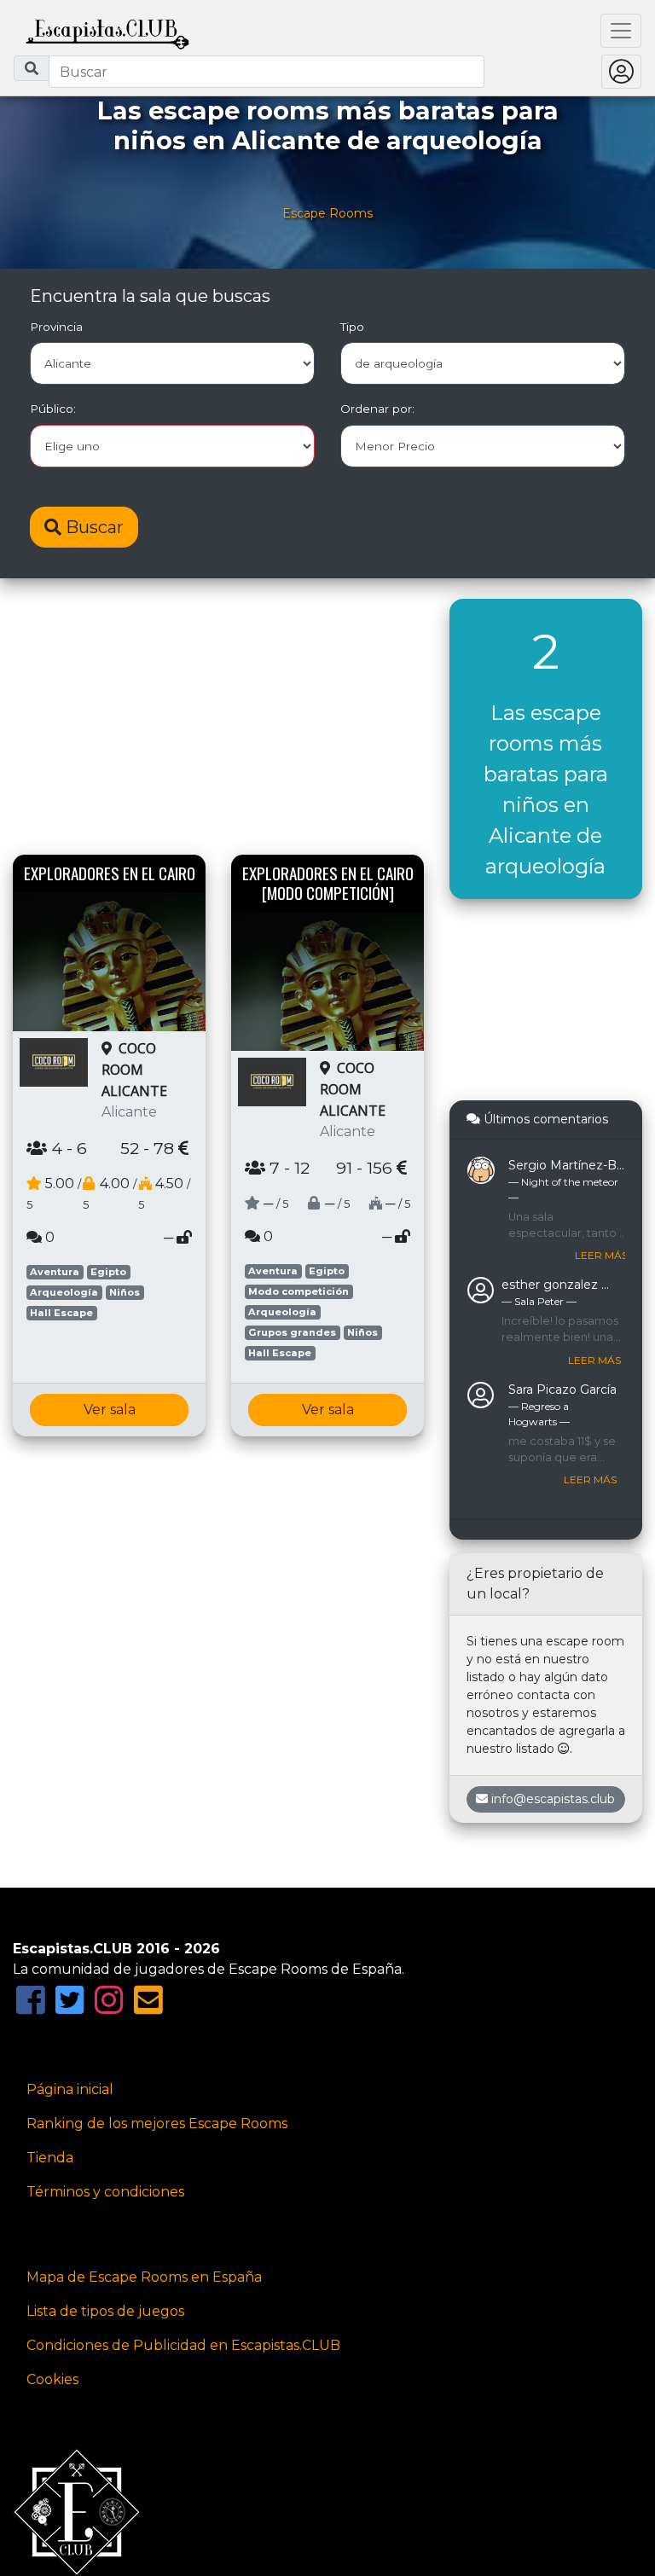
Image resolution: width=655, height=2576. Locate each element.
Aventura (55, 1272)
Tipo (352, 327)
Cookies (52, 2379)
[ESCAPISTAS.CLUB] (107, 31)
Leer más (601, 1255)
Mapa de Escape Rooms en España (144, 2277)
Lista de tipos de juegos (105, 2311)
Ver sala (110, 1410)
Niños (125, 1292)
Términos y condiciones (105, 2192)
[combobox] (267, 72)
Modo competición (299, 1291)
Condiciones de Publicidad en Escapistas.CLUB (183, 2345)
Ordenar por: (377, 409)
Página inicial (70, 2089)
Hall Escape (61, 1313)
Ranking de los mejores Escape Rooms (157, 2123)
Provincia (56, 327)
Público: (53, 409)
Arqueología (64, 1292)
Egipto (108, 1272)
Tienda (50, 2158)
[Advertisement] (218, 718)
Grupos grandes (292, 1332)
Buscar (93, 527)
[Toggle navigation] (621, 31)
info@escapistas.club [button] (553, 1799)
